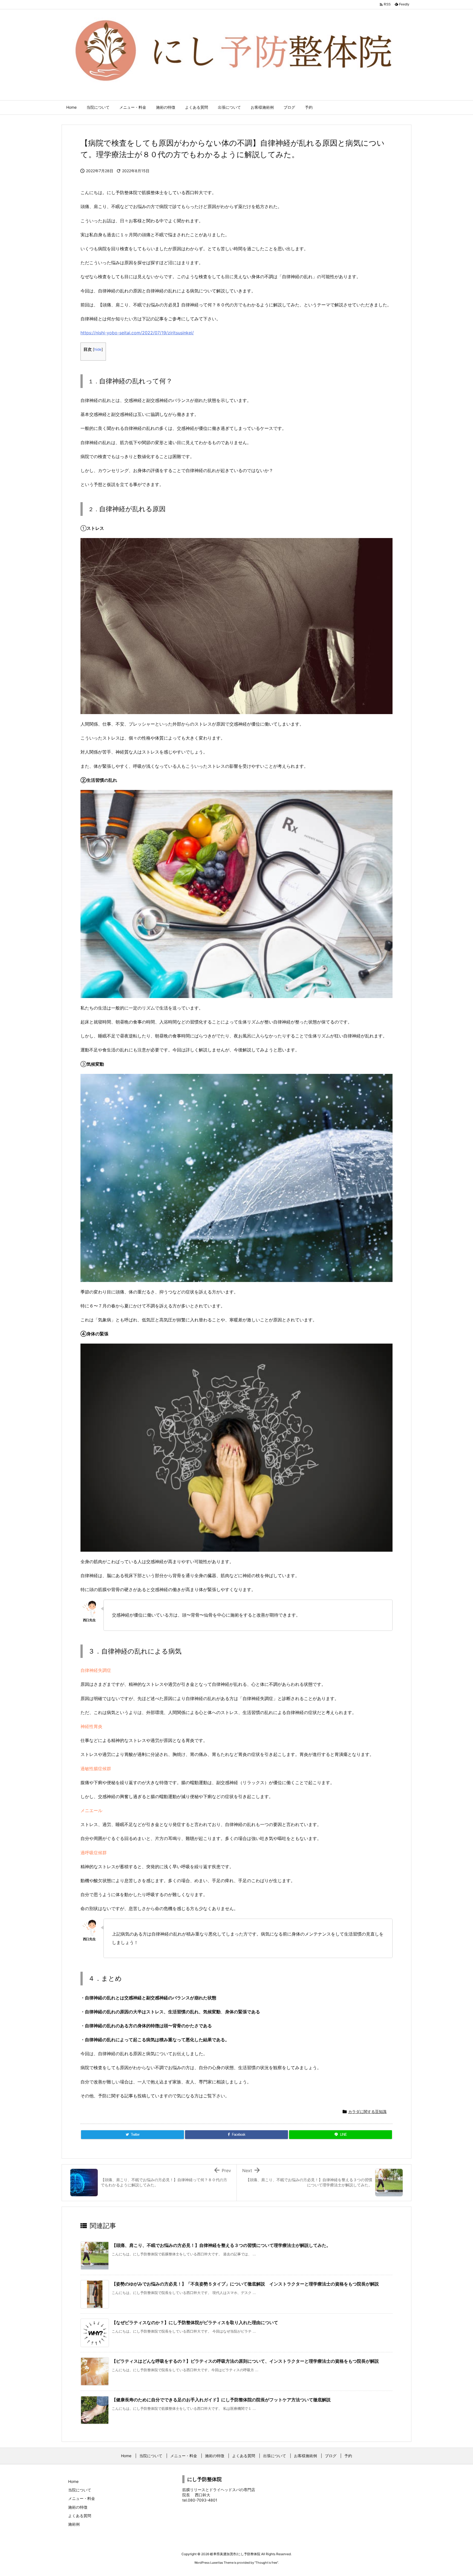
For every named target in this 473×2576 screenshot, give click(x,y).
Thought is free (266, 2563)
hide (98, 349)
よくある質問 (80, 2516)
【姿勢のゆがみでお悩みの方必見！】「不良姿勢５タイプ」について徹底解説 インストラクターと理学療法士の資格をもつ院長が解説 (245, 2284)
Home (73, 2481)
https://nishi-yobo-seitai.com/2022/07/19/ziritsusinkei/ (137, 333)
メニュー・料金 (82, 2498)
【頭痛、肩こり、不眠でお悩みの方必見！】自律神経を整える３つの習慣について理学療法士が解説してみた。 (221, 2245)
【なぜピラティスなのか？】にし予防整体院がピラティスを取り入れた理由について (195, 2322)
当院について (80, 2490)
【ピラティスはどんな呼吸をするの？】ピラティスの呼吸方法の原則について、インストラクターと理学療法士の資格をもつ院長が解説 (245, 2361)
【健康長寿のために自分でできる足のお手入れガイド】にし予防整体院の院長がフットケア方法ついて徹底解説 (221, 2400)
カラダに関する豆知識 (367, 2111)
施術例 (74, 2524)
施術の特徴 (78, 2507)
